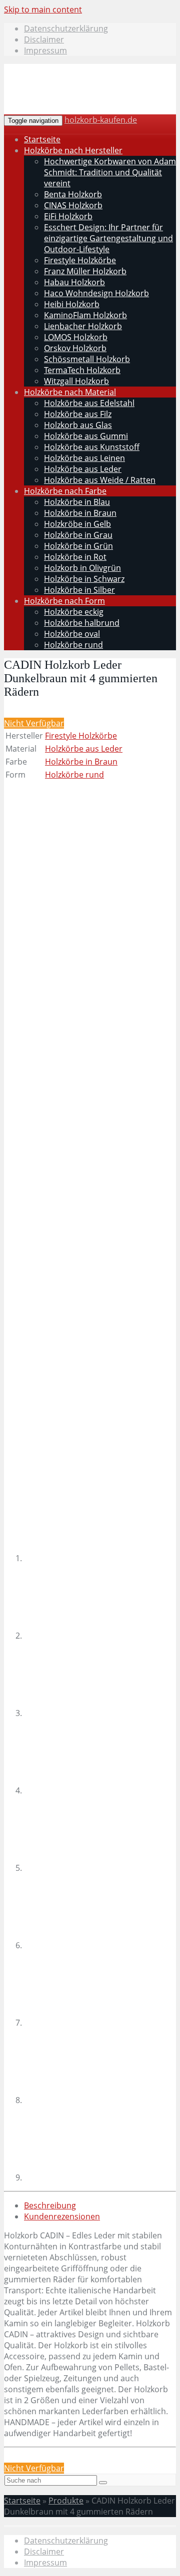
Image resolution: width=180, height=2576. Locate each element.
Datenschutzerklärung (66, 28)
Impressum (45, 50)
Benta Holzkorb (73, 194)
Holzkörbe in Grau (78, 535)
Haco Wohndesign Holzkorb (96, 293)
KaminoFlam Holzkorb (85, 315)
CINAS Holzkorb (73, 205)
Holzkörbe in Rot (75, 557)
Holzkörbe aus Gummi (86, 436)
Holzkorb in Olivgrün (82, 568)
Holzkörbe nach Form (64, 601)
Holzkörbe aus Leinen (84, 458)
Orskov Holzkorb (75, 348)
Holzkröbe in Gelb (77, 524)
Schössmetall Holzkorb (87, 359)
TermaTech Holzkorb (82, 370)
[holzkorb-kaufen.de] (81, 101)
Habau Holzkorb (74, 282)
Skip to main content (43, 9)
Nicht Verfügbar (34, 723)
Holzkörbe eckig (74, 612)
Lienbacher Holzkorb (83, 326)
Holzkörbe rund (73, 645)
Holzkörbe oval (72, 634)
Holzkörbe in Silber (79, 590)
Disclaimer (44, 39)
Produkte (66, 2501)
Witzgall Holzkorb (76, 381)
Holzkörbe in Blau (77, 502)
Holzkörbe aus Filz (78, 414)
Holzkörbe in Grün (78, 546)
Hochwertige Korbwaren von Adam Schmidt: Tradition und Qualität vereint (110, 172)
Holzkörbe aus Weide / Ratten (100, 480)
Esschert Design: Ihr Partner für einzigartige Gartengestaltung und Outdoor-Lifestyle (108, 238)
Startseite (42, 139)
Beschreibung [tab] (50, 2205)
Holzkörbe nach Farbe (65, 491)
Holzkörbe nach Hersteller (73, 150)
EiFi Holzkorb (68, 216)
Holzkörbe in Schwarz (84, 579)
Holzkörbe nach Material (70, 392)
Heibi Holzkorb (72, 304)
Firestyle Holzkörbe (80, 260)
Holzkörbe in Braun (80, 513)
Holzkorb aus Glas (78, 425)
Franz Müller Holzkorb (85, 271)
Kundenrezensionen (62, 2216)
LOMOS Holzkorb (76, 337)
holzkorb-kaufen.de (101, 120)
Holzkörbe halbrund (82, 623)
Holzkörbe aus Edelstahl (89, 403)
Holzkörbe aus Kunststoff (92, 447)
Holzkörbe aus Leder (83, 469)
